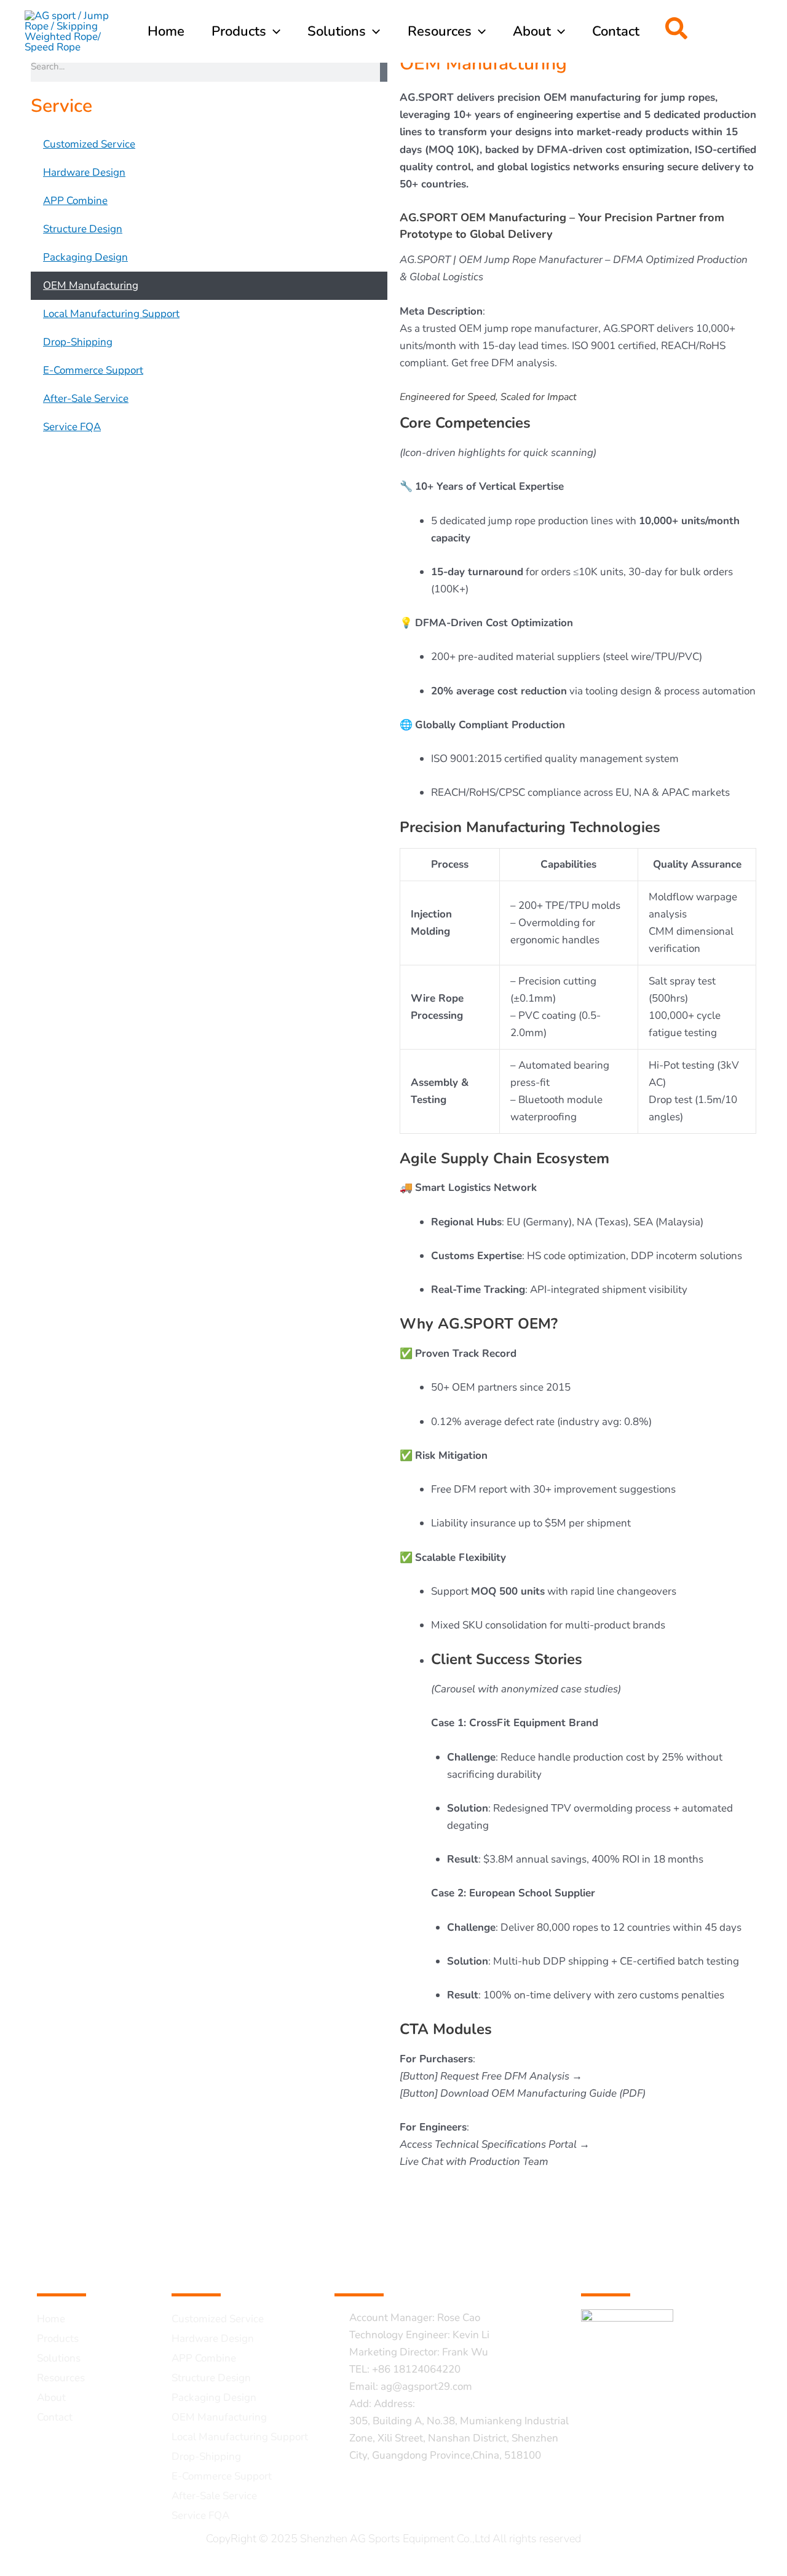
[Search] (384, 66)
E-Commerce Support (93, 370)
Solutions (59, 2358)
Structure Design (83, 229)
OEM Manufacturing (91, 285)
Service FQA (72, 427)
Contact (55, 2417)
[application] (273, 31)
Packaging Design (85, 257)
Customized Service (89, 144)
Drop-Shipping (78, 342)
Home (51, 2319)
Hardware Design (84, 172)
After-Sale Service (86, 399)
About (51, 2397)
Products (58, 2338)
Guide (61, 2268)
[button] (677, 32)
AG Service (218, 2268)
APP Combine (75, 201)
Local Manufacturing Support (111, 314)
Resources (61, 2378)
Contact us (379, 2268)
